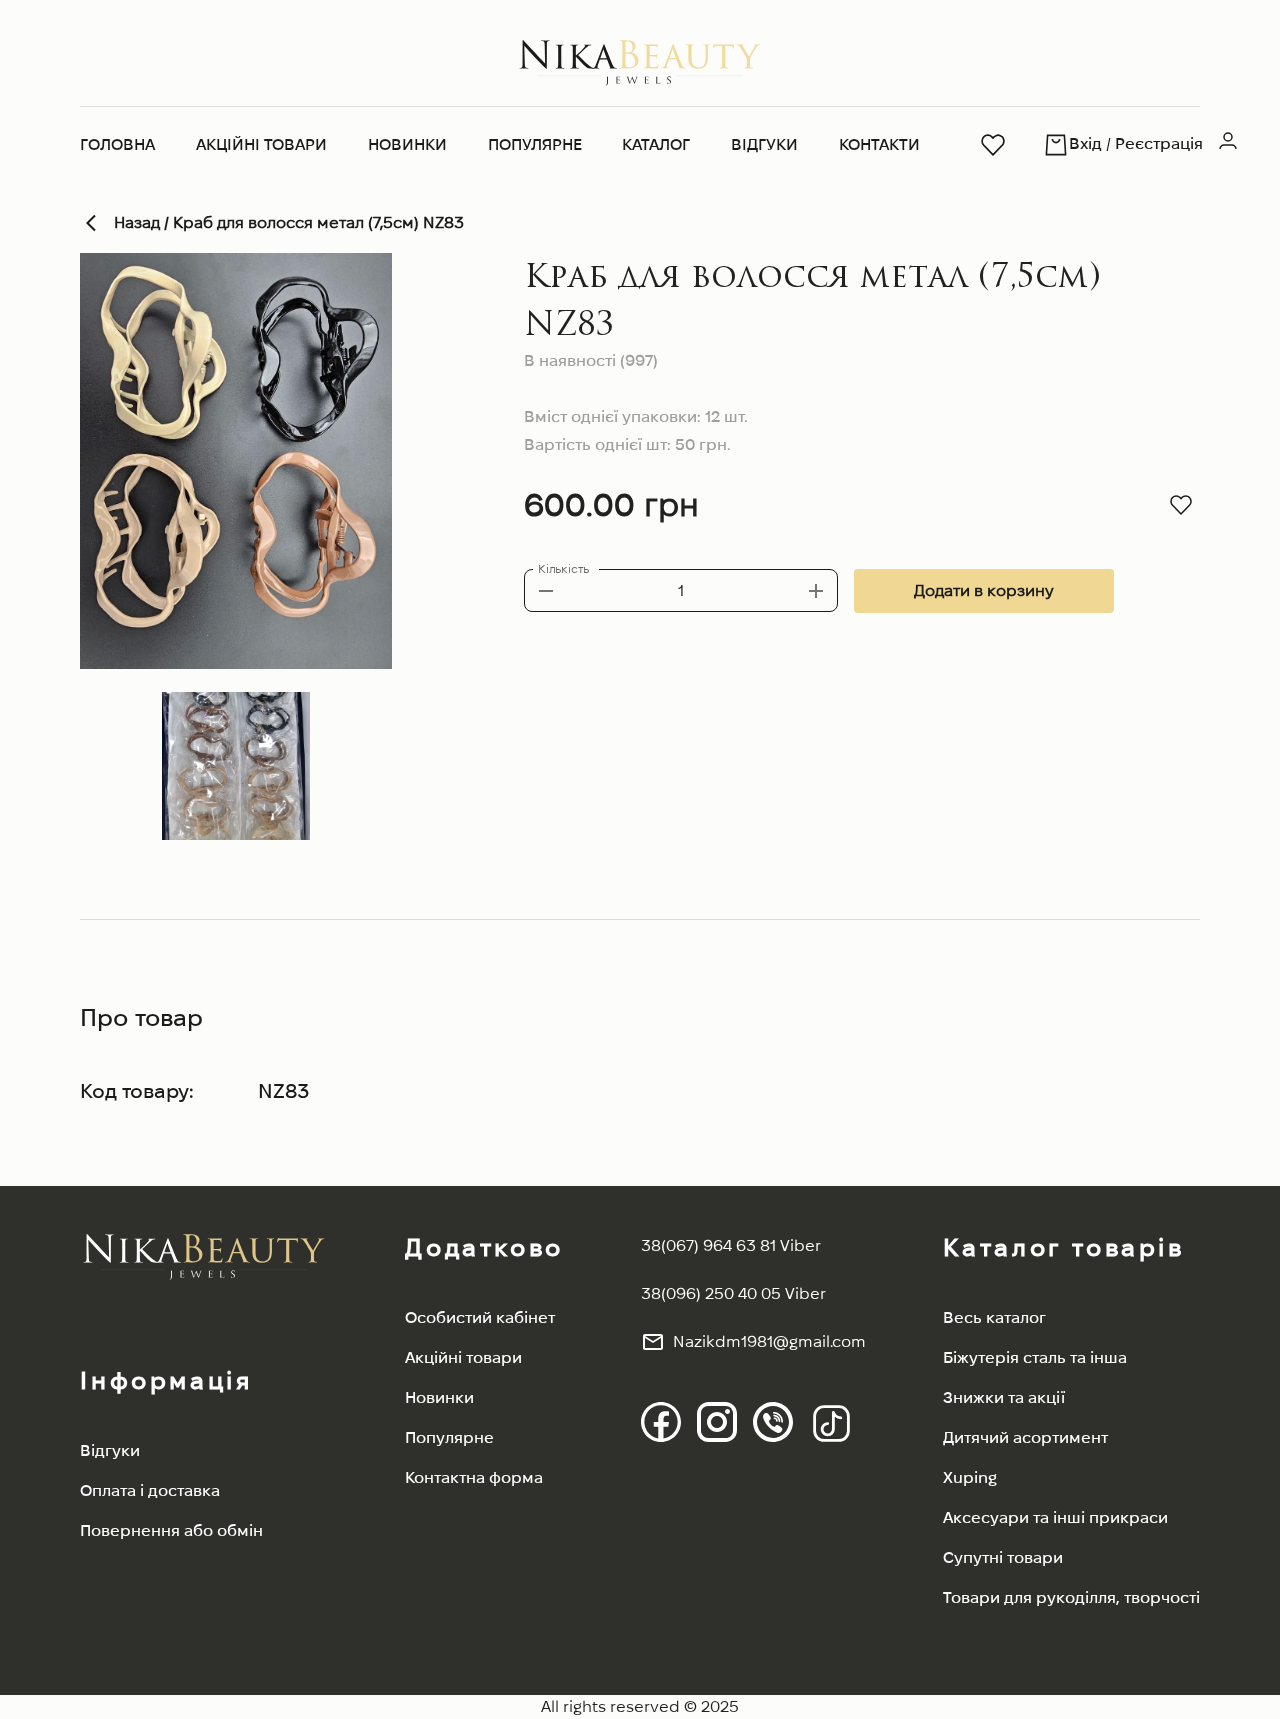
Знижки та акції (1004, 1397)
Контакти (879, 144)
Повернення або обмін (171, 1530)
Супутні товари (1003, 1557)
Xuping (970, 1477)
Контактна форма (474, 1477)
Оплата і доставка (150, 1490)
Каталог (656, 144)
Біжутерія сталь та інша (1035, 1357)
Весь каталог (994, 1317)
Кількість (563, 568)
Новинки (407, 144)
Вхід (1085, 143)
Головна (117, 144)
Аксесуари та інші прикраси (1055, 1517)
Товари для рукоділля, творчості (1071, 1597)
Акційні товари (261, 144)
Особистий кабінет (480, 1317)
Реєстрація (1159, 143)
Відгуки (764, 144)
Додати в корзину (983, 590)
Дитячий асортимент (1025, 1437)
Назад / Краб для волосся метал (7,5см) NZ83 (289, 222)
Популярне (535, 144)
